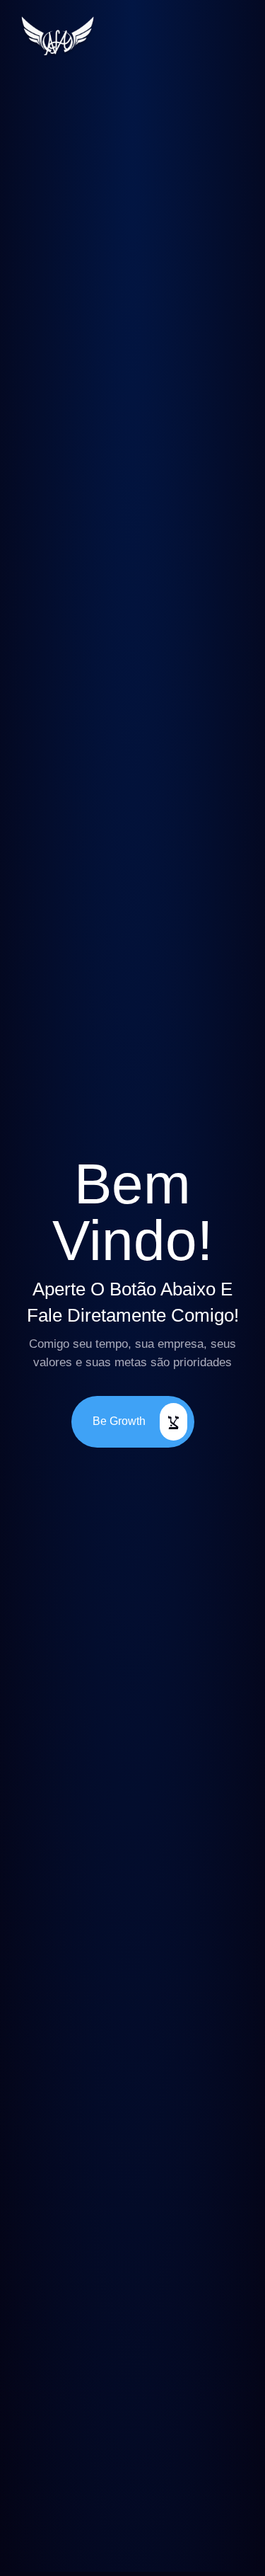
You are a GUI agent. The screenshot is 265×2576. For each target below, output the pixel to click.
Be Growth (119, 1420)
